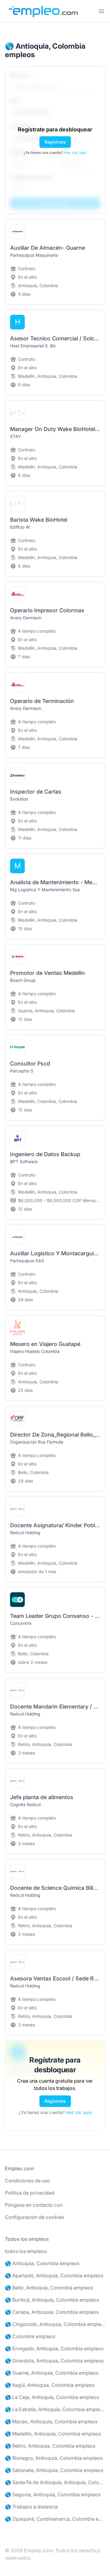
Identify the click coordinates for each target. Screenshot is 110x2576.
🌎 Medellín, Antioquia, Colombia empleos (53, 2434)
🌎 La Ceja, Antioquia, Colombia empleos (52, 2397)
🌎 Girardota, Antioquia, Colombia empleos (54, 2361)
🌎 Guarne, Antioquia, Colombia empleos (52, 2373)
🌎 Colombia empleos (30, 2336)
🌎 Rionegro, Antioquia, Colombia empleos (54, 2458)
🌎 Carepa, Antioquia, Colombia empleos (52, 2312)
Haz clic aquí (75, 153)
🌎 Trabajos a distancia (31, 2507)
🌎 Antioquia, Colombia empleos (42, 2263)
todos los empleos (26, 2251)
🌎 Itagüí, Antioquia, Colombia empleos (50, 2385)
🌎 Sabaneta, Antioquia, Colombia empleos (54, 2470)
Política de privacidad (30, 2193)
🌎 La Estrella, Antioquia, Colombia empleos (55, 2409)
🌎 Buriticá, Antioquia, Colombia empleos (52, 2300)
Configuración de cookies (34, 2217)
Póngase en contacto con (34, 2205)
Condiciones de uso (28, 2181)
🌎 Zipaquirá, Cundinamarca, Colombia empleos (55, 2519)
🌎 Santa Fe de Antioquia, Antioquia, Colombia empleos (55, 2482)
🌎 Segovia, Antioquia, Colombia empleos (53, 2494)
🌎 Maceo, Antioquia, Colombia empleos (51, 2421)
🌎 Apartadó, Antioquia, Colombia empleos (54, 2275)
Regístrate (55, 142)
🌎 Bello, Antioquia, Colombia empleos (49, 2288)
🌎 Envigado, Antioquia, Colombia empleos (54, 2348)
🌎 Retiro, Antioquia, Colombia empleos (50, 2446)
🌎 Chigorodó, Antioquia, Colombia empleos (55, 2324)
